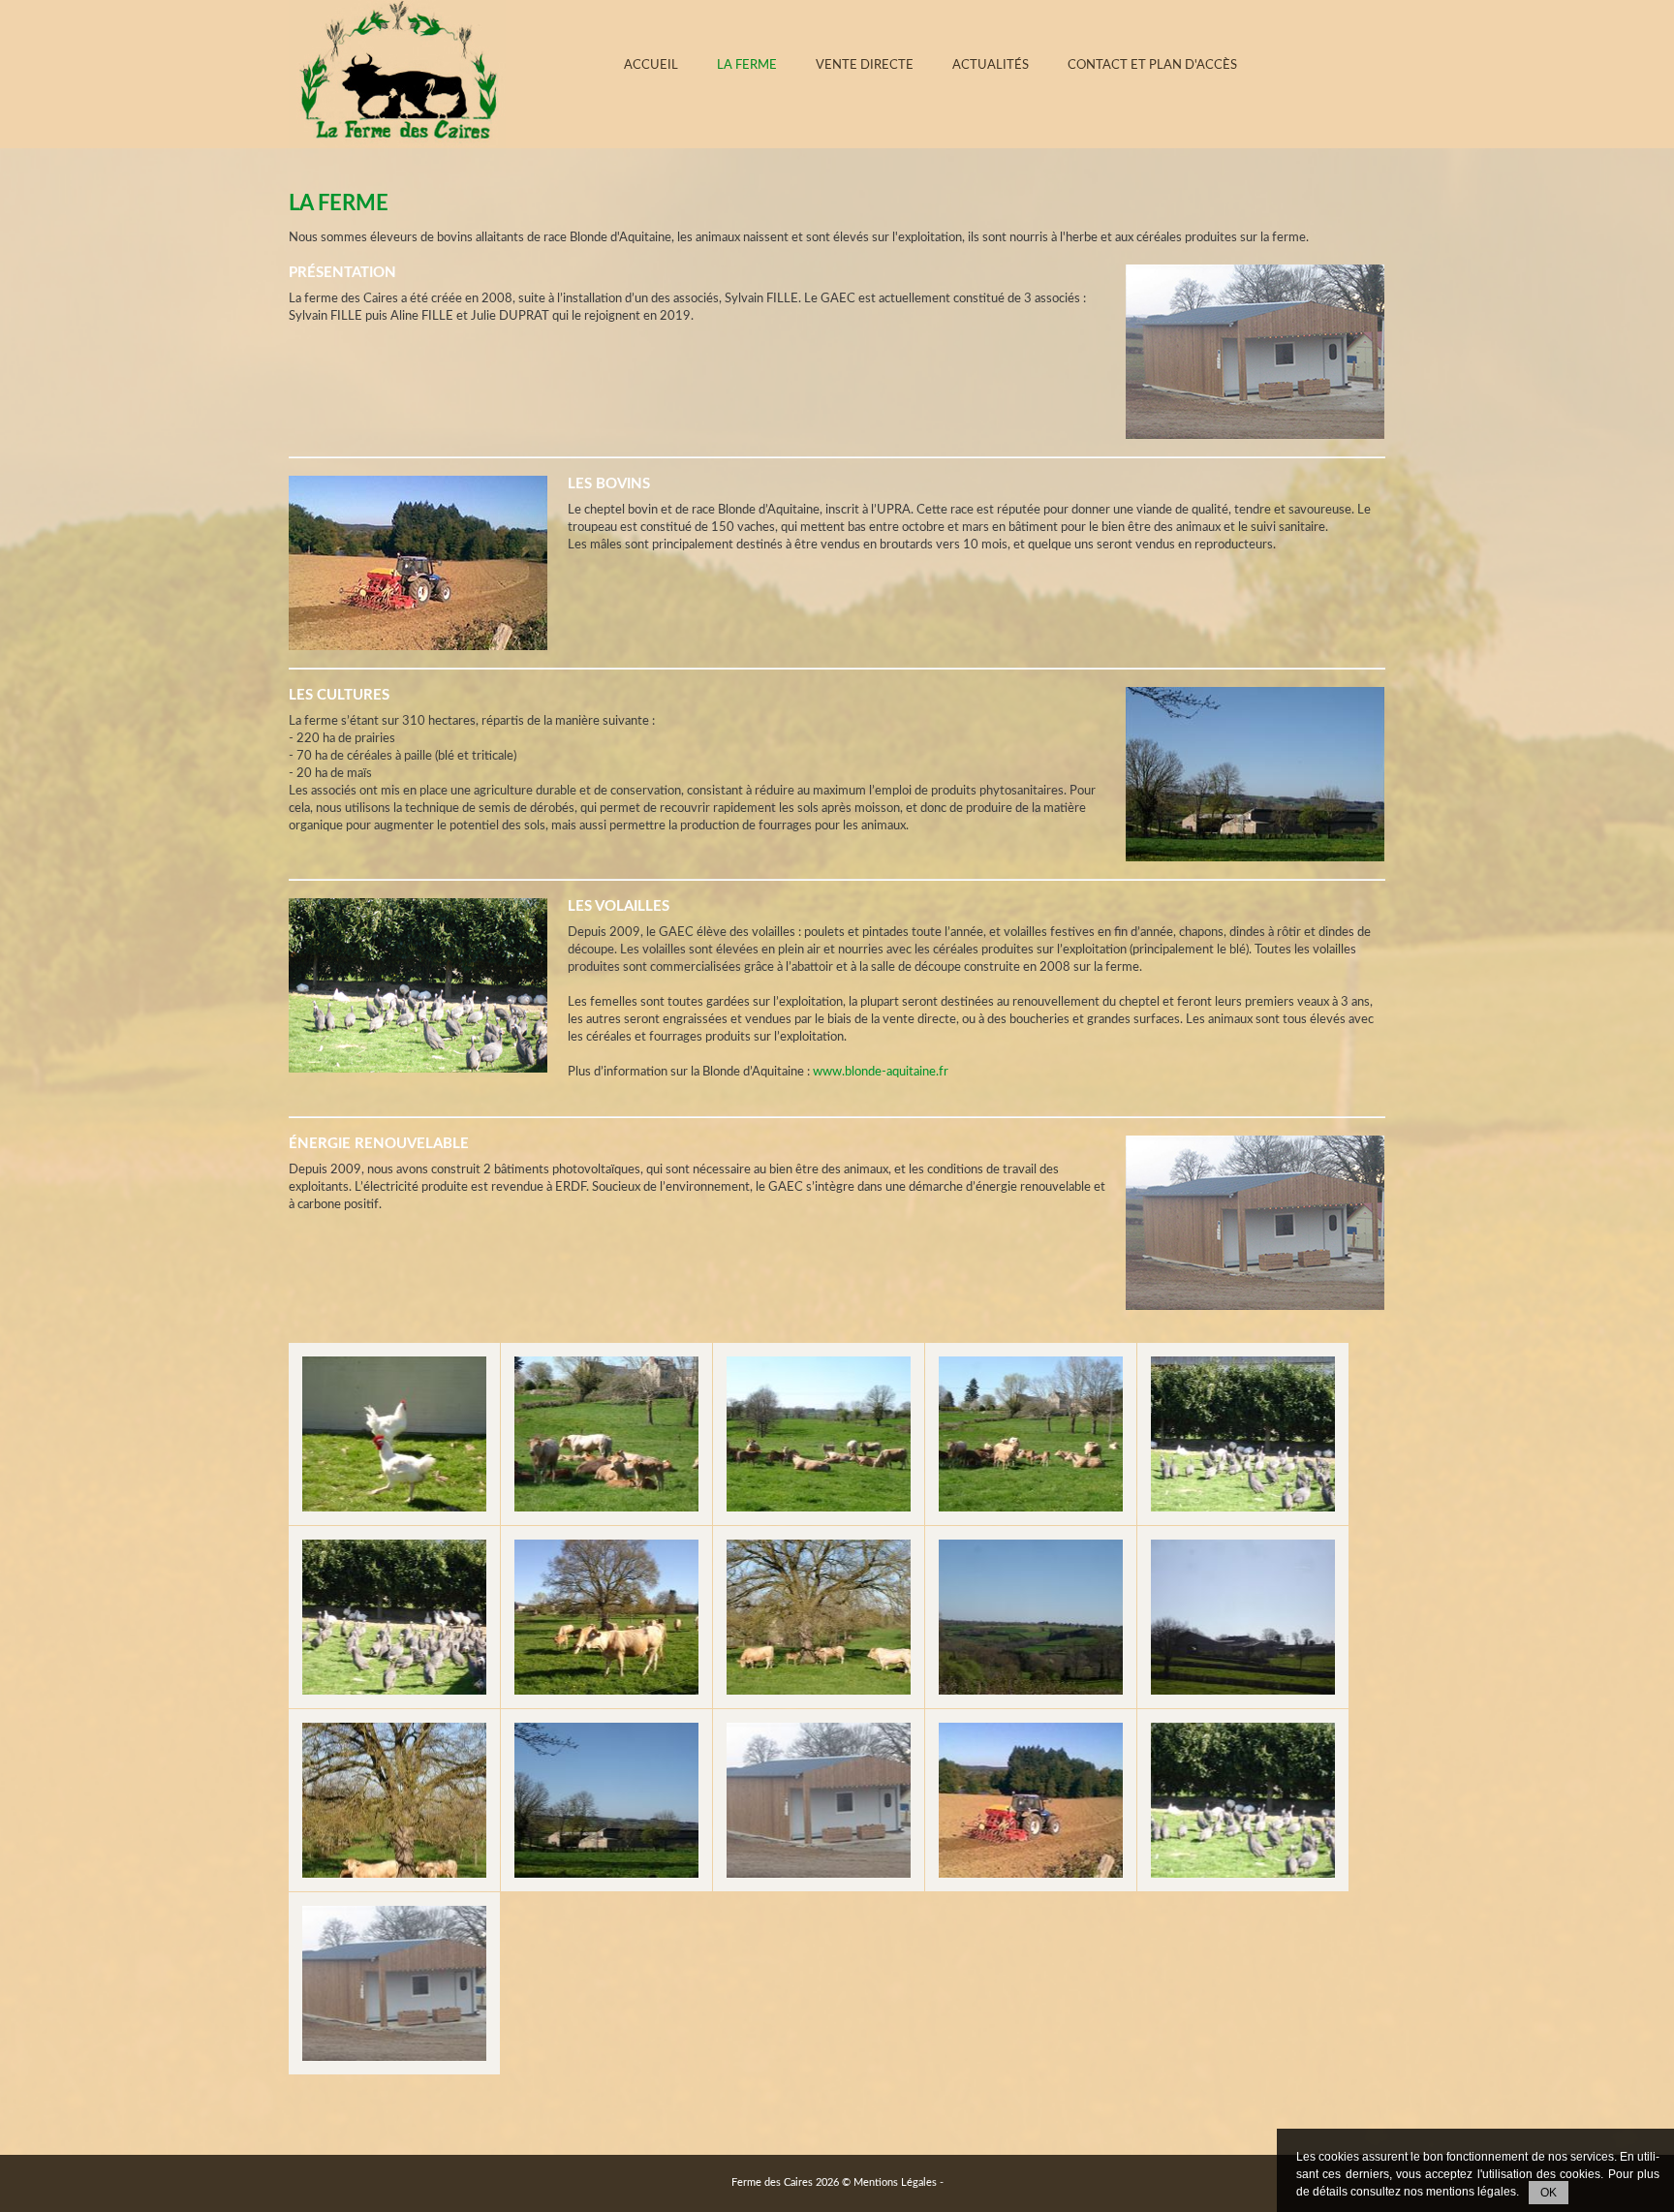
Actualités (991, 65)
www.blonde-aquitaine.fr (881, 1072)
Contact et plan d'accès (1152, 65)
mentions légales (1471, 2192)
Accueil (651, 65)
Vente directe (865, 65)
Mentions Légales (895, 2182)
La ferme (747, 65)
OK (1549, 2193)
